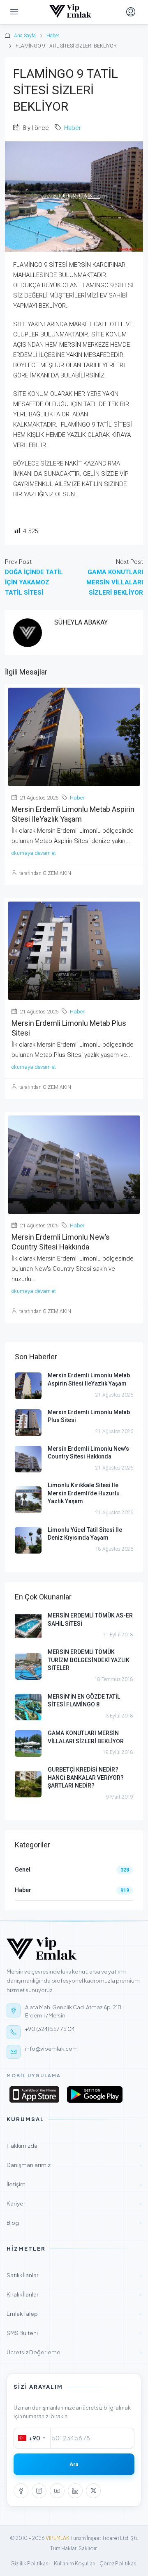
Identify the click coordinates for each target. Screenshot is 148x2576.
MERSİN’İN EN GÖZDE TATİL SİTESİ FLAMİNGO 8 (84, 1701)
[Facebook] (21, 2491)
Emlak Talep (74, 2314)
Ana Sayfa (25, 36)
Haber (53, 36)
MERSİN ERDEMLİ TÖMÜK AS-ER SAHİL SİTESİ (90, 1620)
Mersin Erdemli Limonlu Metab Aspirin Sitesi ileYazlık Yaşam (89, 1379)
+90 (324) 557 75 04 (50, 2029)
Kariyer (74, 2203)
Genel (23, 1870)
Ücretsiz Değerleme (74, 2352)
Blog (74, 2223)
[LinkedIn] (75, 2491)
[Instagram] (39, 2491)
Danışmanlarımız (74, 2165)
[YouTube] (57, 2491)
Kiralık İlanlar (74, 2294)
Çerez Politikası (119, 2564)
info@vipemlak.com (51, 2049)
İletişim (74, 2184)
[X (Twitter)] (93, 2491)
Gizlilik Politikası (30, 2564)
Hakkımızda (74, 2146)
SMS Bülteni (74, 2333)
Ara (74, 2464)
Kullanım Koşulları (75, 2564)
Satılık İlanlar (74, 2275)
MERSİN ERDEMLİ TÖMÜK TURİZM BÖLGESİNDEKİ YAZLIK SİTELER (89, 1660)
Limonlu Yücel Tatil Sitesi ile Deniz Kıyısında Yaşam (85, 1534)
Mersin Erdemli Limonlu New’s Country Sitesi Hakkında (88, 1453)
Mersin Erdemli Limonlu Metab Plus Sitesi (89, 1416)
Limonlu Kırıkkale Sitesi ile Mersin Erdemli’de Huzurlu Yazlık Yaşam (84, 1493)
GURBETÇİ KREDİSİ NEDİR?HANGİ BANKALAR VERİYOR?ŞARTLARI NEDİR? (86, 1778)
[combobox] (32, 2438)
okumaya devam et (34, 853)
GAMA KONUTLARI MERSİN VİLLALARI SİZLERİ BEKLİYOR (86, 1737)
